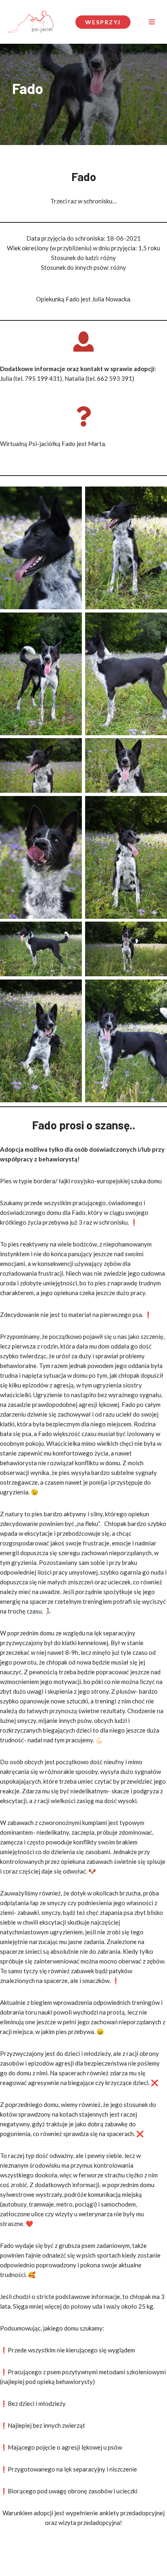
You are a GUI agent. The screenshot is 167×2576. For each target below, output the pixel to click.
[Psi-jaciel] (30, 22)
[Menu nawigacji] (152, 22)
